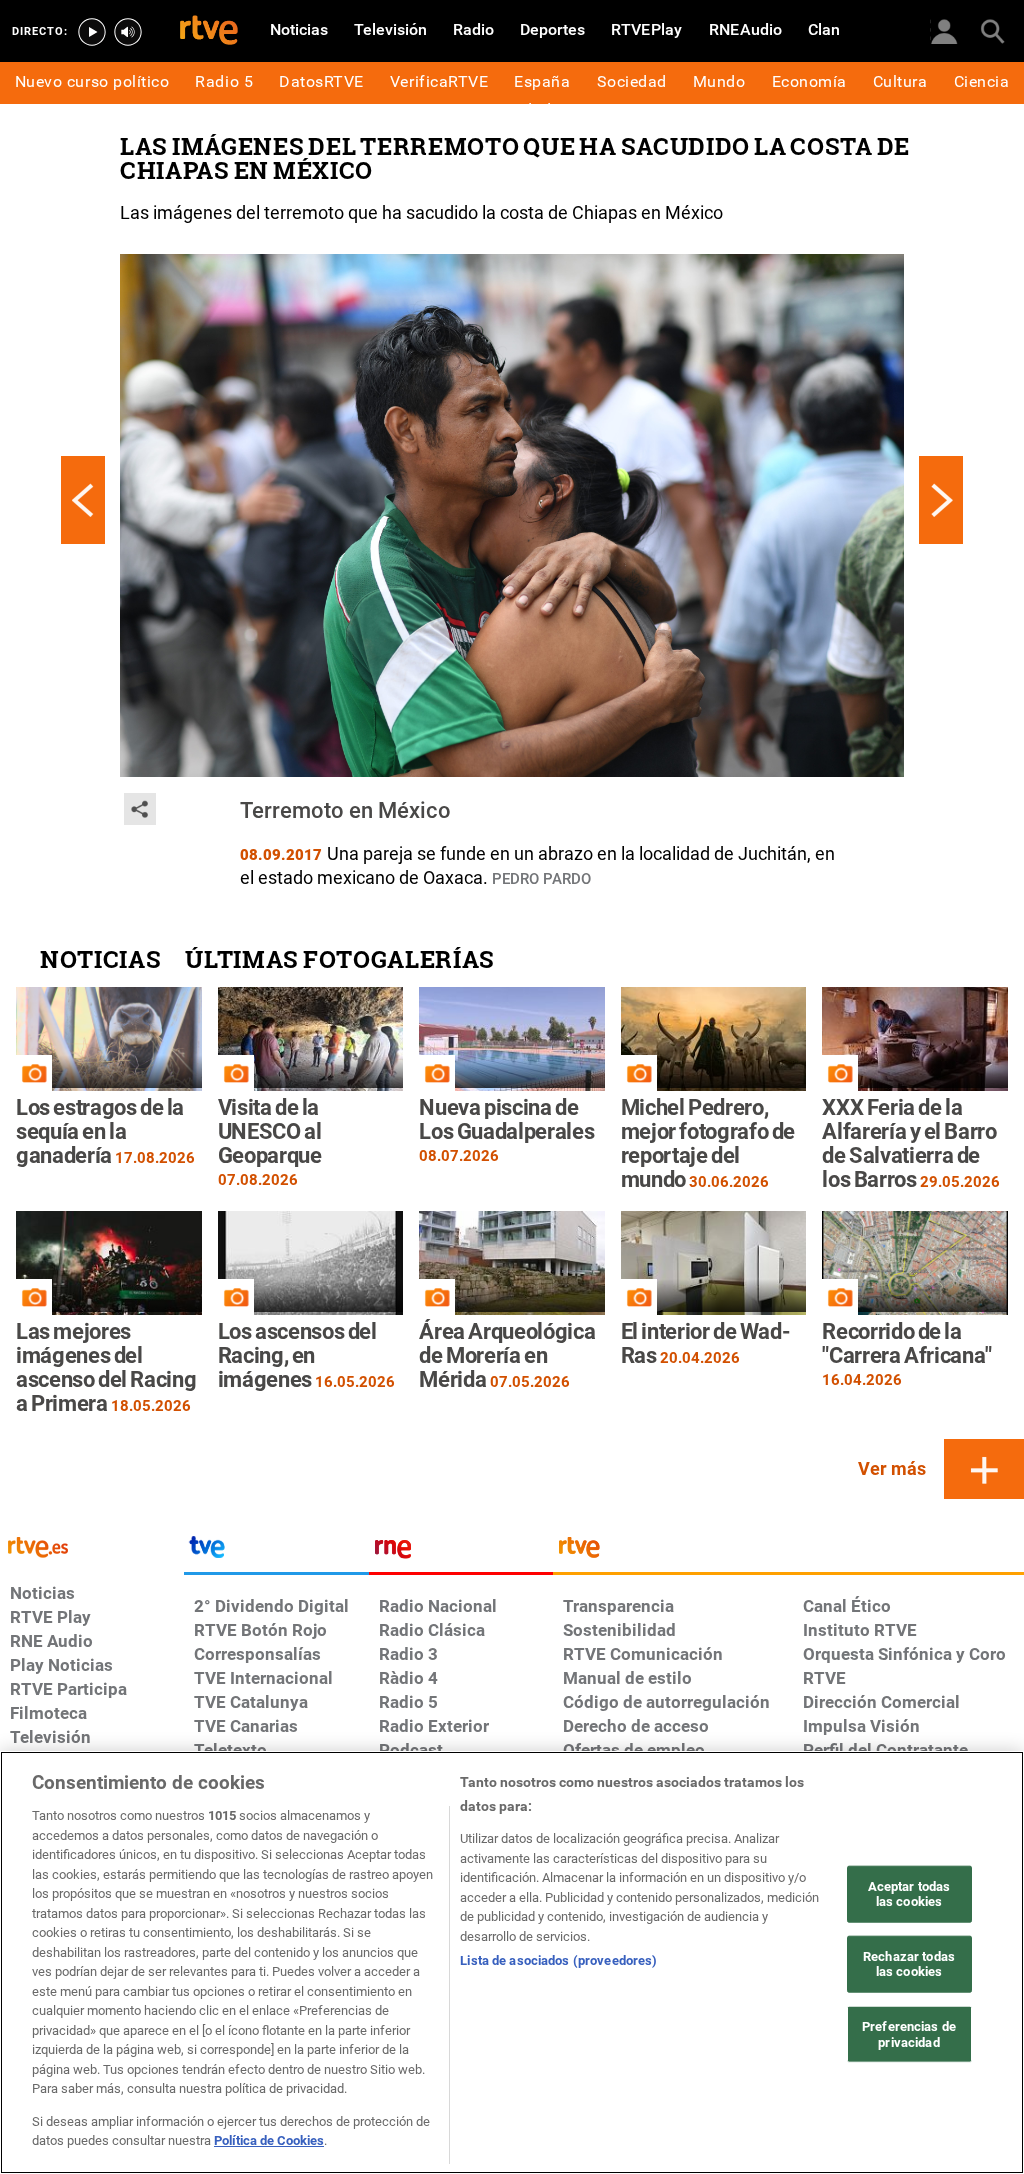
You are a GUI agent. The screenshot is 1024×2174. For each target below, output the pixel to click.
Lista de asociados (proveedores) (558, 1960)
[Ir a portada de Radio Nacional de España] (461, 1552)
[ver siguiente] (941, 500)
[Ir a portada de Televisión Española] (276, 1552)
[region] (512, 1962)
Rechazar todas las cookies (909, 1964)
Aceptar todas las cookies (909, 1893)
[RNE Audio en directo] (128, 32)
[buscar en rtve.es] (992, 30)
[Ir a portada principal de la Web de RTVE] (92, 1545)
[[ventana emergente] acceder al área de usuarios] (944, 30)
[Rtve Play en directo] (92, 32)
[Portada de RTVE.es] (209, 32)
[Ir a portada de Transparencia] (788, 1552)
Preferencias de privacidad (909, 2034)
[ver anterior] (83, 500)
